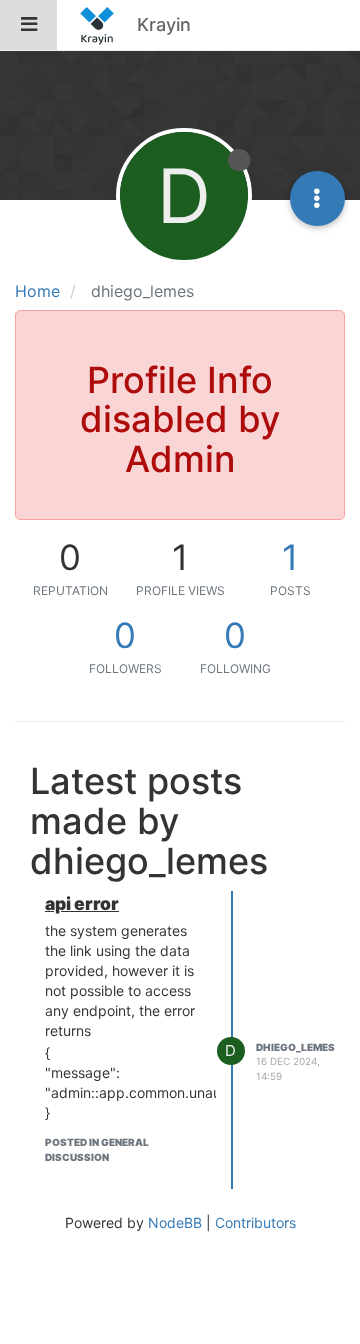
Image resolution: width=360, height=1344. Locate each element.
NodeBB (175, 1222)
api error (82, 903)
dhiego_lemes (295, 1047)
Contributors (255, 1222)
